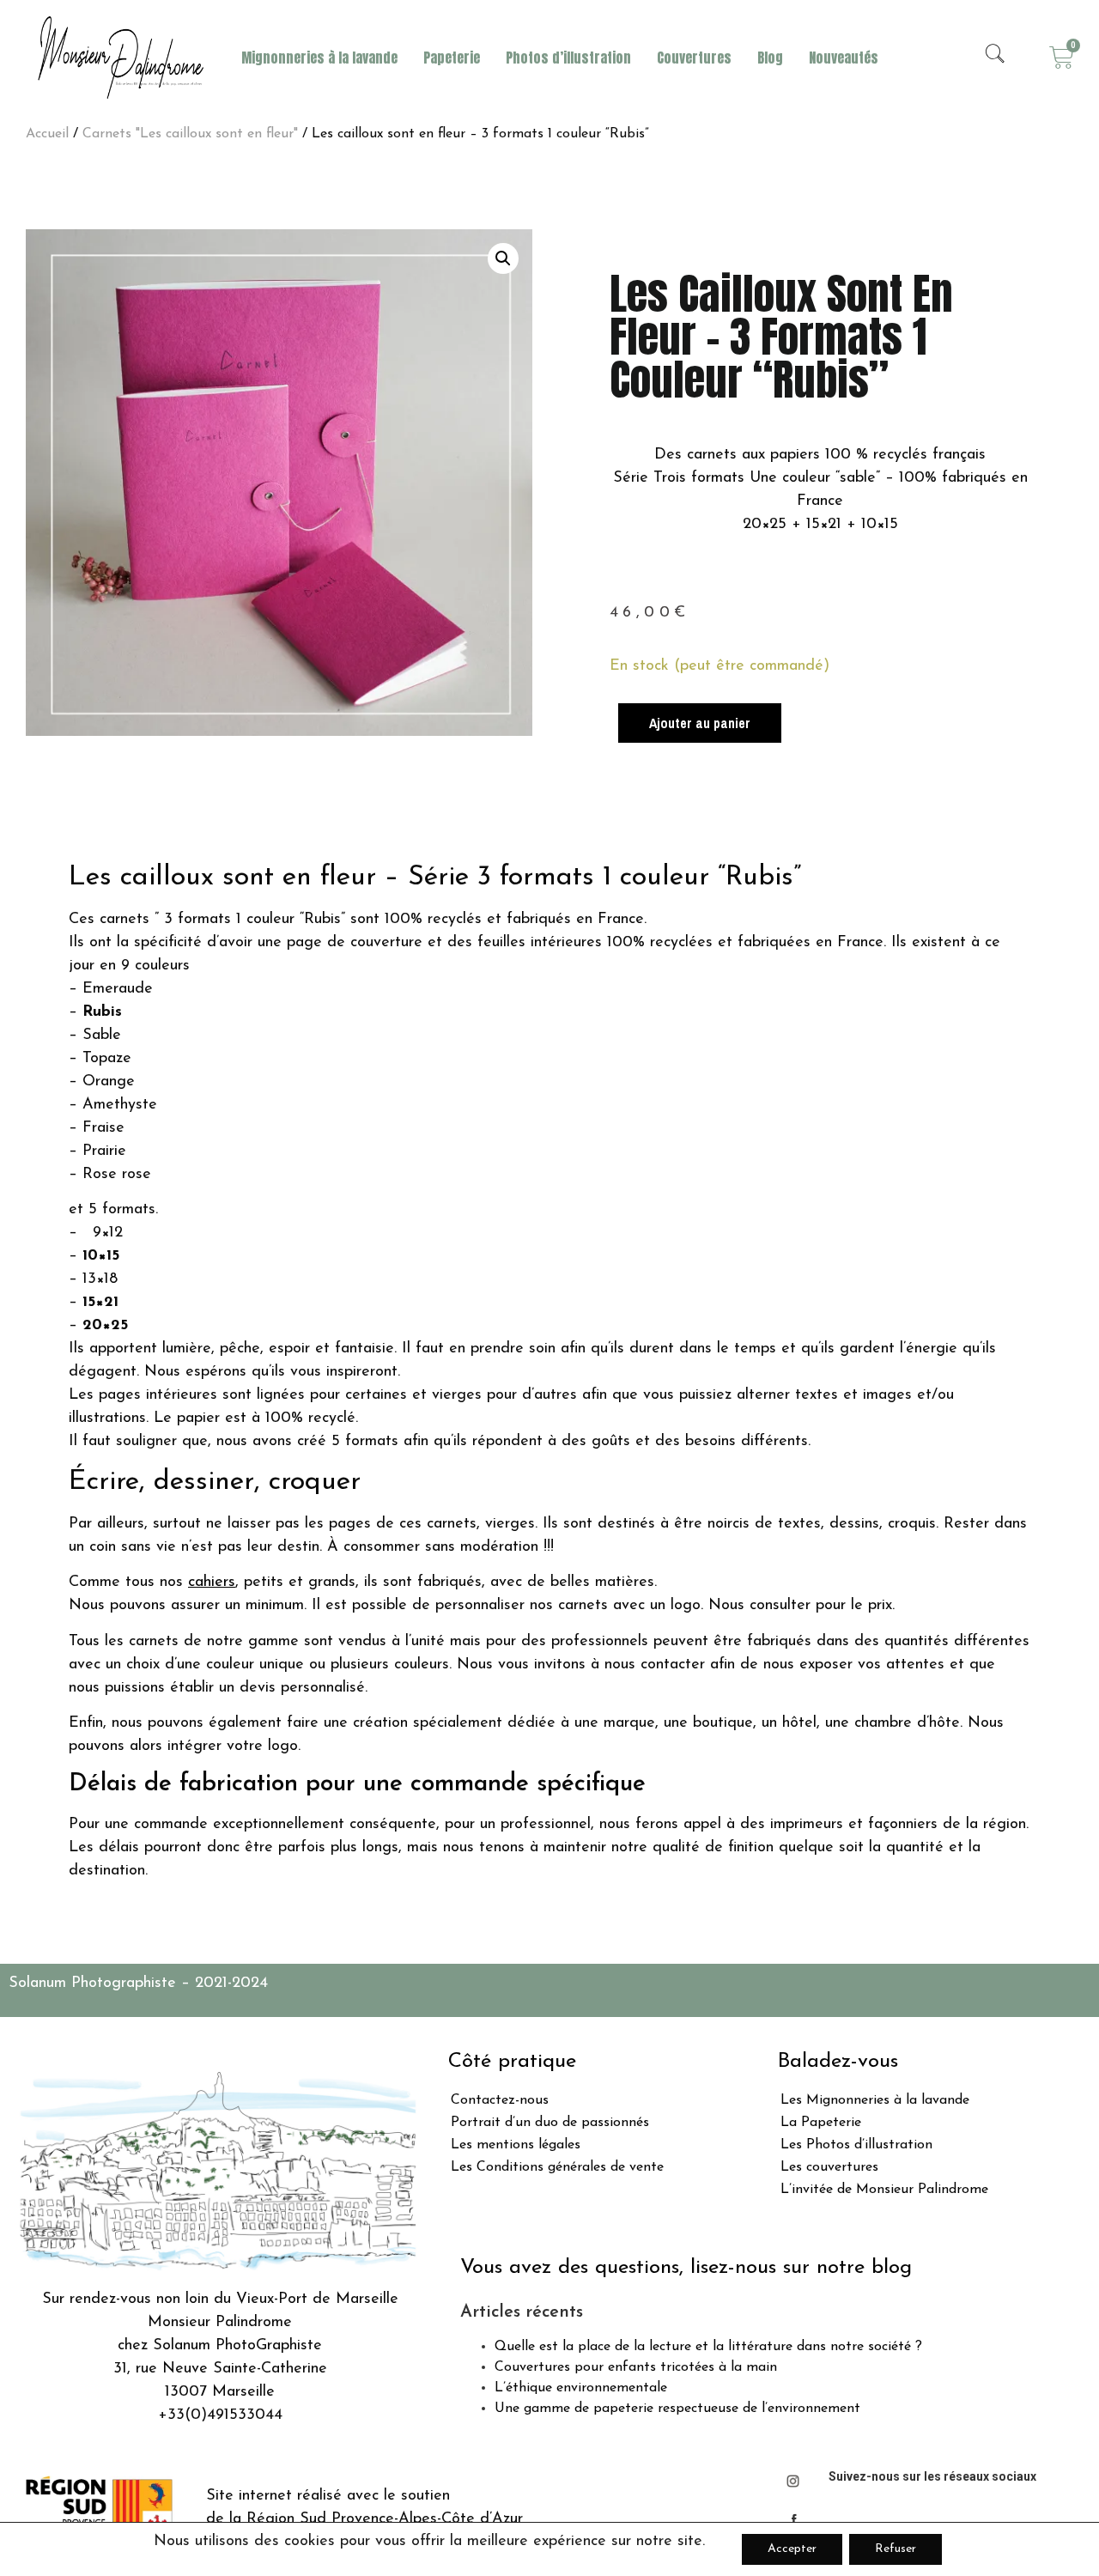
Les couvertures (829, 2167)
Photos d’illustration (568, 58)
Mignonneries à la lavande (319, 58)
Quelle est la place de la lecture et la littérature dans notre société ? (708, 2347)
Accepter (792, 2549)
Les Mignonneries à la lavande (875, 2100)
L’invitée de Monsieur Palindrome (884, 2190)
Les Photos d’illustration (856, 2145)
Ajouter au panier (700, 723)
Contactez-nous (500, 2100)
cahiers (212, 1583)
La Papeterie (821, 2123)
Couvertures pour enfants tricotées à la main (636, 2367)
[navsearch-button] (995, 58)
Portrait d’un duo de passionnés (550, 2123)
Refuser (896, 2549)
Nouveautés (844, 58)
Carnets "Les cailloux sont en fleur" (190, 134)
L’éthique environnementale (581, 2388)
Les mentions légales (516, 2145)
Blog (770, 58)
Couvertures (694, 58)
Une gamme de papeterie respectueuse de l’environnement (677, 2409)
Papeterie (452, 58)
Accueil (47, 134)
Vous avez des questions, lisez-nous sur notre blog (686, 2268)
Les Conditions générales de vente (557, 2167)
